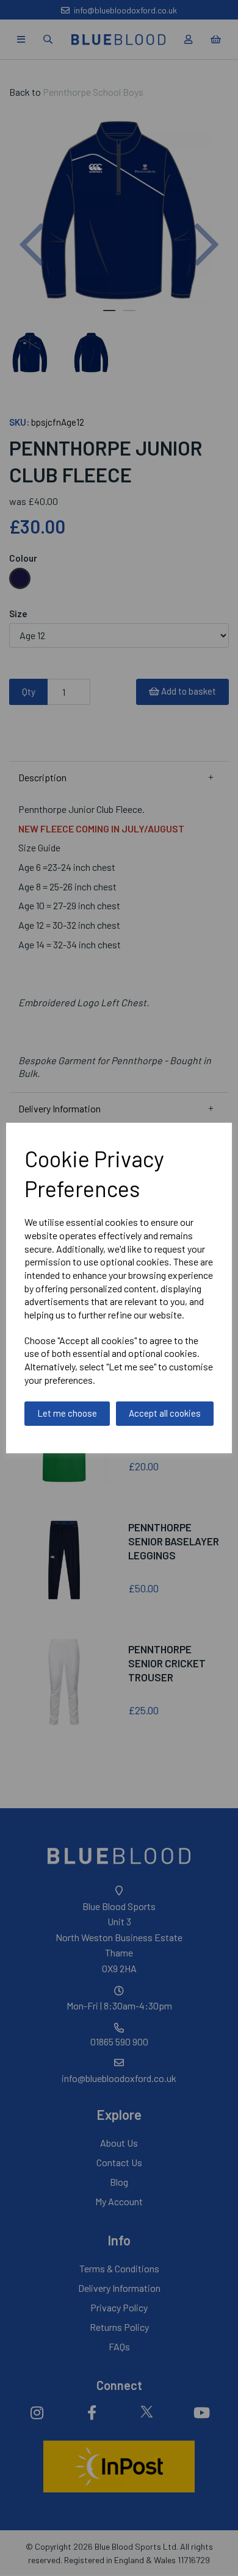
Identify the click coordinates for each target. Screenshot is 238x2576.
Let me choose (67, 1413)
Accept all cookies (165, 1413)
